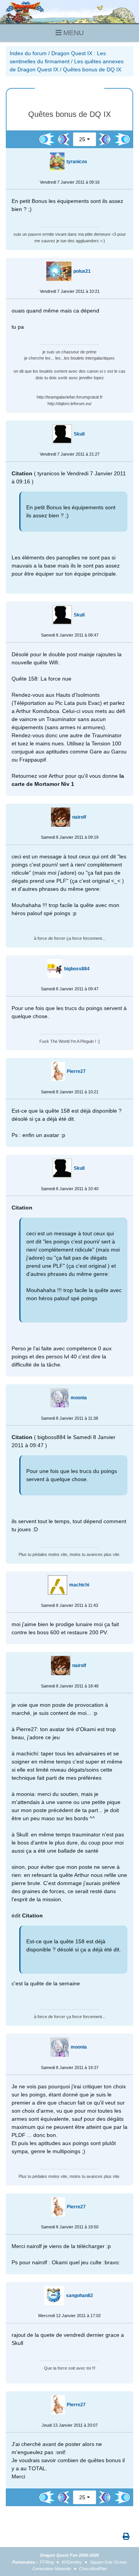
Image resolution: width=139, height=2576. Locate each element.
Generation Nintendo (52, 2569)
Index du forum (28, 53)
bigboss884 (77, 969)
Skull (79, 434)
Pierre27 (76, 1071)
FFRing (47, 2562)
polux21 (82, 271)
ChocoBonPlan (93, 2569)
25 (82, 139)
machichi (79, 1585)
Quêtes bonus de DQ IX (92, 69)
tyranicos (77, 162)
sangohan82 (80, 2296)
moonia (79, 1398)
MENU (73, 33)
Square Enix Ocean (108, 2562)
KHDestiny (72, 2562)
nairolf (79, 817)
